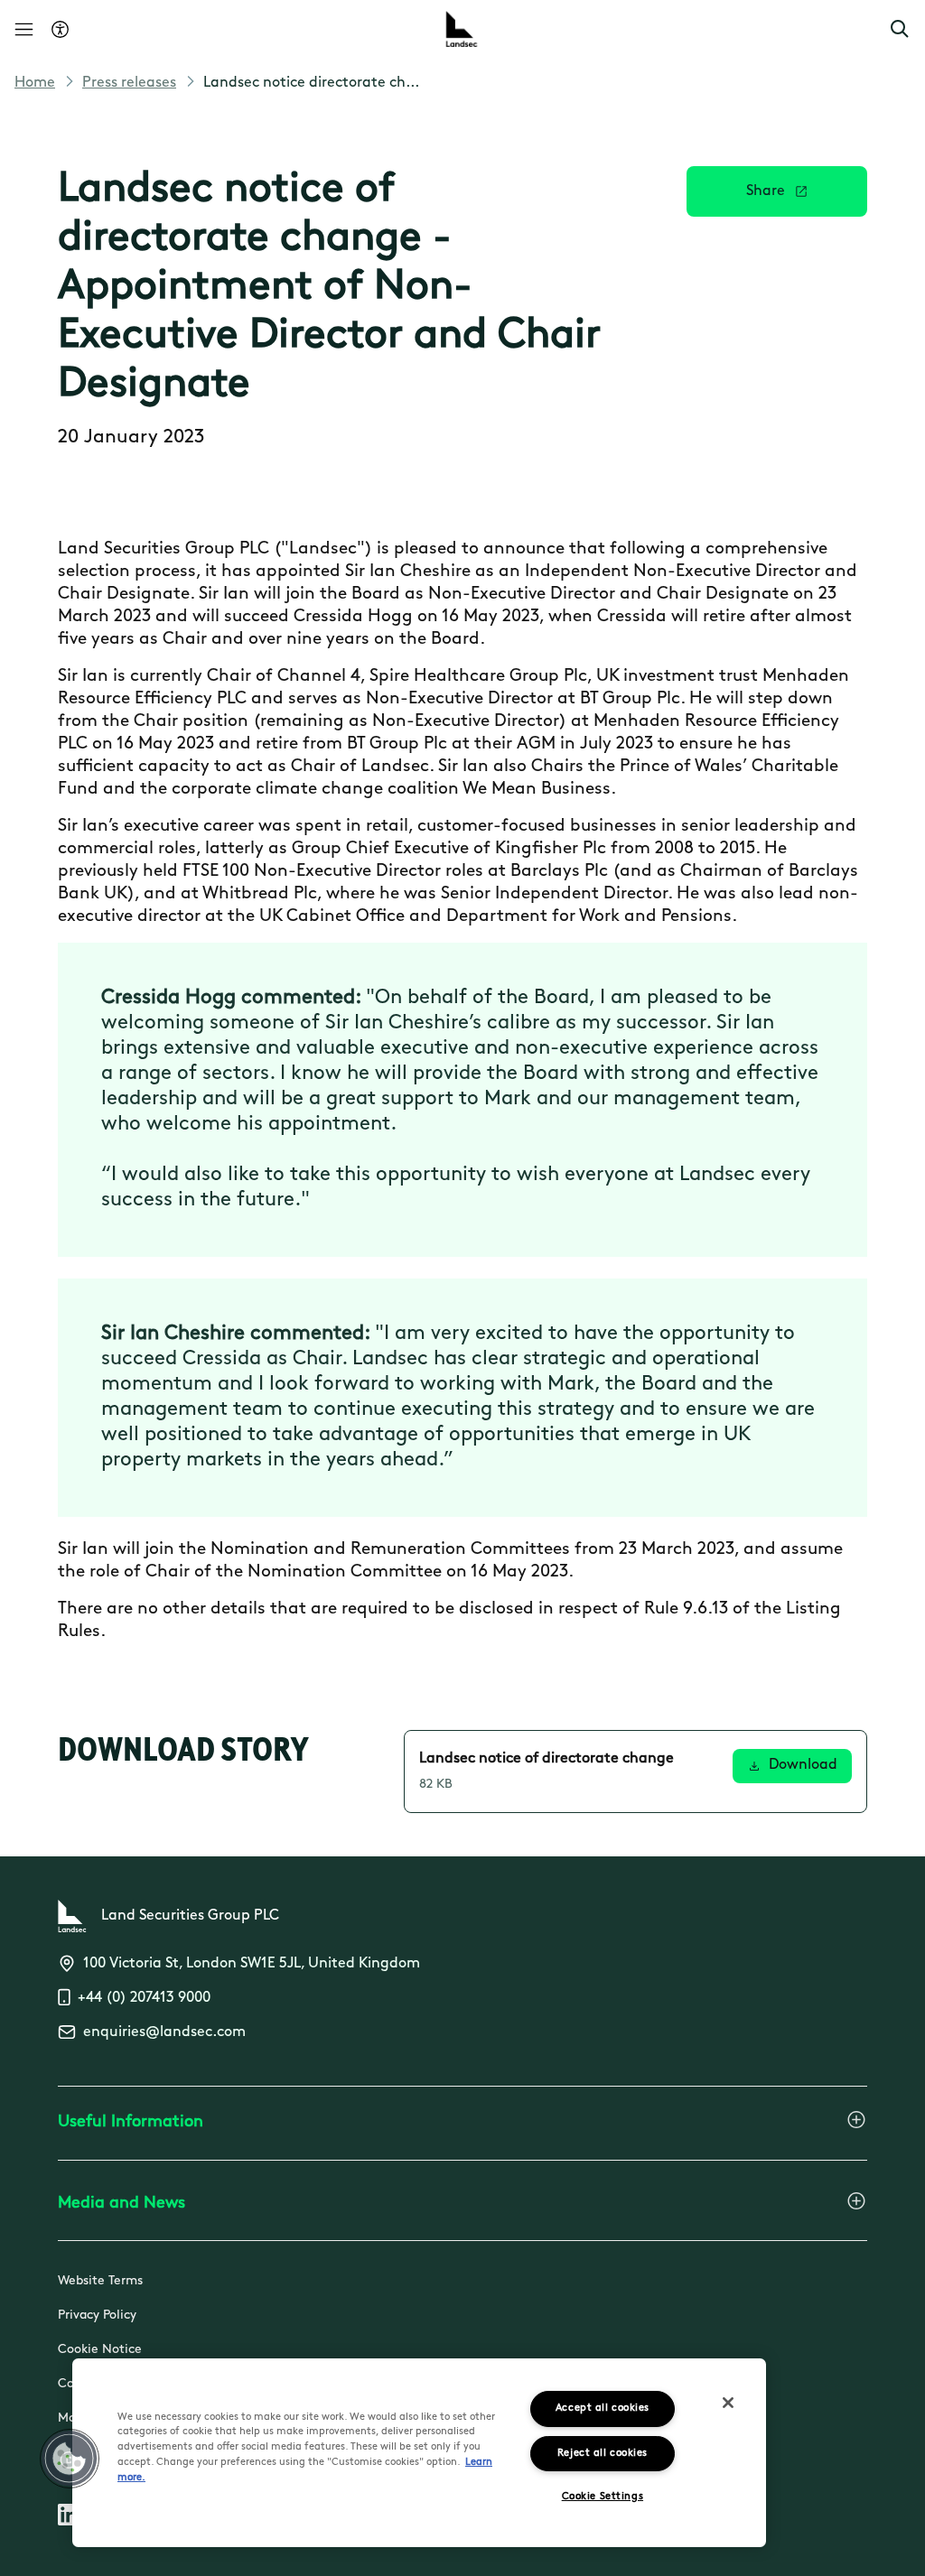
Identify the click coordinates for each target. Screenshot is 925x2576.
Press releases (129, 83)
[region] (419, 2453)
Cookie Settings (603, 2497)
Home (35, 83)
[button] (900, 29)
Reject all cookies (603, 2454)
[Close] (728, 2403)
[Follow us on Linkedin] (69, 2518)
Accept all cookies (603, 2409)
